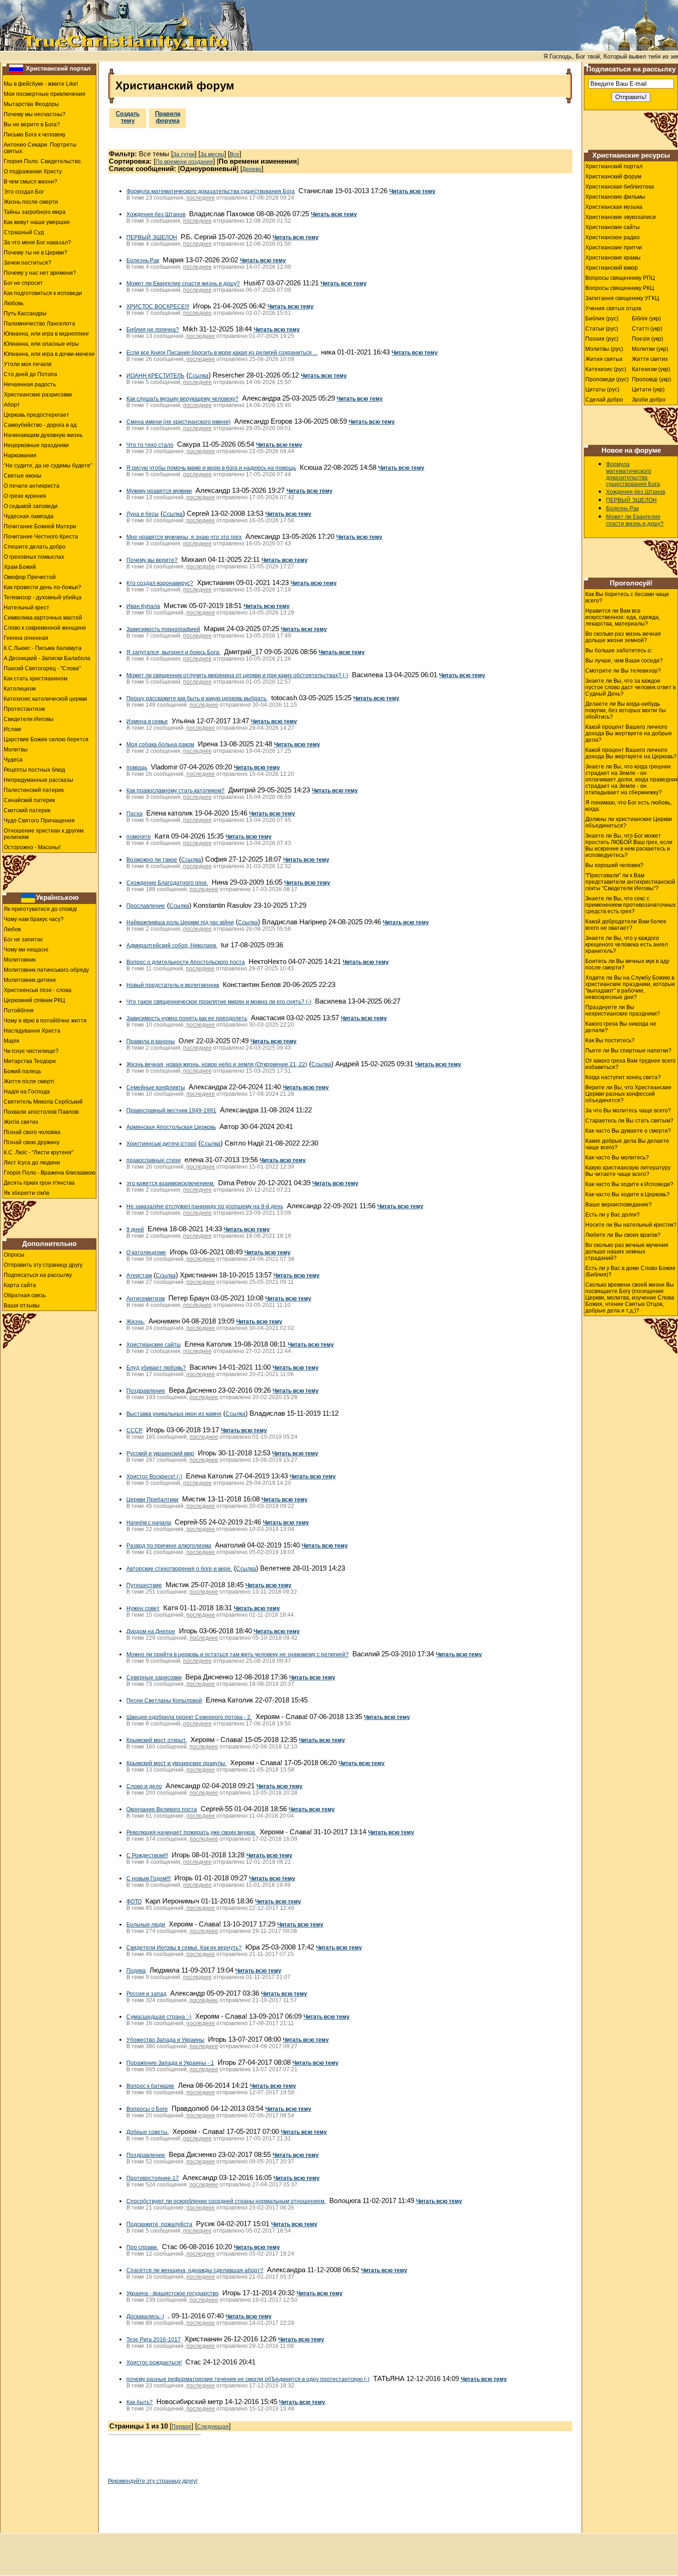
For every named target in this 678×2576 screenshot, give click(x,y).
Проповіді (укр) (651, 379)
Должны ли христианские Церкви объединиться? (629, 822)
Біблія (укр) (646, 319)
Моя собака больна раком (160, 744)
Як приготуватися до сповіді (40, 909)
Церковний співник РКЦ (34, 1000)
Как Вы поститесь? (610, 1040)
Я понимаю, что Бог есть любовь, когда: (628, 806)
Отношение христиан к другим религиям (44, 834)
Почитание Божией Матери (40, 526)
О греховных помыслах (34, 557)
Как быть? (140, 2402)
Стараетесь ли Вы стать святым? (629, 1121)
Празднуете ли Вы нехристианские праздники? (623, 1010)
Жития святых (604, 359)
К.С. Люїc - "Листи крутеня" (39, 1152)
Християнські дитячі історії (161, 1144)
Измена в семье (147, 721)
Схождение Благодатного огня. (167, 883)
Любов (12, 929)
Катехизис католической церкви (45, 699)
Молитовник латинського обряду (46, 970)
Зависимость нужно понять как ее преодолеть (187, 1018)
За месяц (212, 154)
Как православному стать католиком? (175, 791)
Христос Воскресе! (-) (154, 1477)
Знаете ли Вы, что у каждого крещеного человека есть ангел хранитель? (627, 945)
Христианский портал (58, 68)
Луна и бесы (143, 514)
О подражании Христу (33, 171)
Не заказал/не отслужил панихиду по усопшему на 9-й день (205, 1206)
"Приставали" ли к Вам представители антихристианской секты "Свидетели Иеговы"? (630, 882)
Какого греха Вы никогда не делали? (621, 1027)
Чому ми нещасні (26, 950)
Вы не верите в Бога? (32, 124)
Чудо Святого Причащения (39, 821)
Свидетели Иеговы (29, 719)
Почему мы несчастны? (35, 114)
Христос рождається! (154, 2363)
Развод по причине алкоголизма (169, 1546)
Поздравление (146, 1391)
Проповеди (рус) (607, 379)
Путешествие (144, 1585)
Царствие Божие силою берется (46, 739)
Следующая (213, 2427)
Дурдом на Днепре (151, 1631)
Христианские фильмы (615, 197)
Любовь (14, 303)
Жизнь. (136, 1322)
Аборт (12, 405)
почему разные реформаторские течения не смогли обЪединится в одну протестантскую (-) (248, 2379)
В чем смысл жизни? (30, 182)
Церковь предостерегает (36, 415)
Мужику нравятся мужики (159, 491)
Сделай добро (604, 400)
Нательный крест (27, 608)
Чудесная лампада (29, 516)
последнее (201, 198)
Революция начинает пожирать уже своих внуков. (191, 1832)
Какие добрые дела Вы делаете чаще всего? (627, 1144)
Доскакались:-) (145, 2316)
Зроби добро (649, 400)
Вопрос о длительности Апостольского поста (186, 962)
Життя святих (650, 359)
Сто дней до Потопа (30, 374)
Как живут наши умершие (37, 222)
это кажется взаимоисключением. (170, 1183)
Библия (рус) (602, 319)
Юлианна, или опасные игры (41, 344)
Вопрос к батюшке (150, 2086)
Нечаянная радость (30, 384)
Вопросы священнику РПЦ (620, 278)
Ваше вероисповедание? (619, 1205)
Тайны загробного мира (35, 212)
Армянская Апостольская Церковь (171, 1127)
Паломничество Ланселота (39, 324)
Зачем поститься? (27, 263)
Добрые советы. (148, 2132)
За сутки (184, 154)
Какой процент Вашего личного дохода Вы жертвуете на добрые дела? (629, 733)
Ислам (12, 729)
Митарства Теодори (30, 1061)
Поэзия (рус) (602, 339)
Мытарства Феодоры (31, 104)
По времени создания (184, 162)
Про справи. (142, 2247)
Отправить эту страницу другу (43, 1265)
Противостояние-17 (153, 2178)
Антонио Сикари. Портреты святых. (40, 148)
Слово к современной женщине (45, 628)
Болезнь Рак (143, 260)
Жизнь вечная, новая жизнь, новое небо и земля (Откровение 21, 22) (217, 1064)
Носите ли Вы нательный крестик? (631, 1225)
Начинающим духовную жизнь (43, 435)
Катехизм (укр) (651, 369)
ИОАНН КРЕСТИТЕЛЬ (155, 376)
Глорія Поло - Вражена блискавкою (50, 1173)
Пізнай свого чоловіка (32, 1132)
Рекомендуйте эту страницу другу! (153, 2481)
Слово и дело (144, 1786)
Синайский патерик (29, 800)
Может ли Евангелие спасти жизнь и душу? (183, 284)
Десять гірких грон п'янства (39, 1183)
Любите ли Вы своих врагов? (623, 1235)
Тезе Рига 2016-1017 (154, 2340)
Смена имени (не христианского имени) (178, 422)
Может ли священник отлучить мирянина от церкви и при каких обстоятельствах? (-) (237, 675)
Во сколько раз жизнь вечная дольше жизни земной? (623, 637)
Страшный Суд (24, 232)
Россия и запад (146, 1994)
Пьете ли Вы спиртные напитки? (628, 1051)
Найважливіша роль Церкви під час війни (180, 922)
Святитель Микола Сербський (43, 1102)
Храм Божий (20, 567)
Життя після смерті (29, 1081)
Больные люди (146, 1925)
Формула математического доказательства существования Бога (211, 191)
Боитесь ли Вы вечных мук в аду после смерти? (627, 964)
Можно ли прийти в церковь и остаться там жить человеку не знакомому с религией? (238, 1654)
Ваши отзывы (22, 1306)
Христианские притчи (614, 248)
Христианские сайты (154, 1345)
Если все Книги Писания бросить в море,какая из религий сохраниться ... (222, 353)
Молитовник (20, 960)
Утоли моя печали (28, 364)
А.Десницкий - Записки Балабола (47, 658)
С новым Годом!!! (149, 1879)
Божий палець (22, 1071)
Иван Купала (143, 606)
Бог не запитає (23, 939)
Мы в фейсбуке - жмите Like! (41, 84)
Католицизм (20, 689)
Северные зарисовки (154, 1678)
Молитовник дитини (30, 980)
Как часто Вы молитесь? (617, 1158)
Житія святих (21, 1122)
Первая (181, 2427)
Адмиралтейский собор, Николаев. (172, 945)
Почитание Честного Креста (41, 537)
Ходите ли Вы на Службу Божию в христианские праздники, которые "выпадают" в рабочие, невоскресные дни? (630, 987)
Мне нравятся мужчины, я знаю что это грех (184, 537)
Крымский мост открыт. (157, 1740)
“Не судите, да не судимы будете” (48, 466)
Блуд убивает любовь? (156, 1368)
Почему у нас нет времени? (40, 273)
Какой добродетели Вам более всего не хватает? (626, 925)
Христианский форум (613, 177)
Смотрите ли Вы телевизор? (623, 671)
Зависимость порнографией (163, 629)
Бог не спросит (23, 283)
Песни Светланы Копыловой (164, 1701)
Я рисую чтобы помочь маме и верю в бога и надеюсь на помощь (211, 468)
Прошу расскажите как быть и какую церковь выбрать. (197, 698)
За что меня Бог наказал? (37, 242)
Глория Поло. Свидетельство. (43, 161)
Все (235, 154)
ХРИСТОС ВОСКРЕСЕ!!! (158, 307)
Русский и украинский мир (160, 1453)
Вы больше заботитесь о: (619, 650)
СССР (134, 1430)
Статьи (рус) (602, 329)
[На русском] (16, 69)
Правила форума (168, 117)
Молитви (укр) (650, 349)
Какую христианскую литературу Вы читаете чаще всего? (628, 1171)
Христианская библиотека (620, 187)
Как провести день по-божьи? (42, 587)
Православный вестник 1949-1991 (171, 1111)
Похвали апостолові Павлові (41, 1112)
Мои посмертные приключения (45, 94)
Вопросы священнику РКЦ (620, 288)
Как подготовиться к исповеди (43, 293)
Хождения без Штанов (156, 214)
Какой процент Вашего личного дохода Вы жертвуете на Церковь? (631, 753)
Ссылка (199, 376)
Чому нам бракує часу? (34, 919)
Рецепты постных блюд (34, 770)
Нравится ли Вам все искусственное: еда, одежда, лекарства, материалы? (623, 617)
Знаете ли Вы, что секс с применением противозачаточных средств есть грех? (630, 905)
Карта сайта (20, 1285)
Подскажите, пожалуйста (159, 2224)
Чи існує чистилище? (31, 1051)
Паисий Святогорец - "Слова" (42, 668)
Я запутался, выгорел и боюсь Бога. (173, 652)
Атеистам (139, 1276)
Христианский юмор (612, 268)
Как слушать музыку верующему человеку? (182, 399)
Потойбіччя (19, 1010)
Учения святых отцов (613, 308)
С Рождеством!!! (147, 1855)
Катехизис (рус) (606, 369)
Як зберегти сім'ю (27, 1193)
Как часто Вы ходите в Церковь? (627, 1194)
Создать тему (128, 117)
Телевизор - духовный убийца (43, 597)
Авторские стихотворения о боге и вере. (179, 1569)
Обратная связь (25, 1295)
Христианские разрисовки (38, 395)
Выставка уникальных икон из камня (174, 1414)
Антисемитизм (146, 1299)
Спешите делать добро (35, 547)
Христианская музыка (614, 207)
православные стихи (154, 1160)
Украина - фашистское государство (172, 2293)
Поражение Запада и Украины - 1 (170, 2063)
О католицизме (146, 1253)
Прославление (146, 906)
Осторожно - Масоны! (32, 847)
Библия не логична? (153, 330)
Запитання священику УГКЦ (622, 298)
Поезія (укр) (648, 339)
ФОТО (134, 1902)
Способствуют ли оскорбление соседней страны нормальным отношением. (226, 2201)
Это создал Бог (24, 192)
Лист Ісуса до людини (32, 1163)
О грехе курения (25, 496)
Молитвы (16, 750)
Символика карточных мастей (43, 618)
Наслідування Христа (32, 1031)
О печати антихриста (32, 486)
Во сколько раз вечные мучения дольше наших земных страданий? (627, 1252)
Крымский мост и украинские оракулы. (176, 1763)
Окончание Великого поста (162, 1809)
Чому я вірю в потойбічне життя (45, 1021)
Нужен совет (143, 1608)
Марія (12, 1041)
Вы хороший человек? (614, 865)
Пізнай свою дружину (32, 1142)
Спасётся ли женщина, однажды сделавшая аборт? (195, 2270)
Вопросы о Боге (147, 2109)
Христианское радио (613, 237)
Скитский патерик (27, 810)
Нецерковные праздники (36, 445)
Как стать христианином (36, 679)
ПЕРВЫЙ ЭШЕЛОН (152, 237)
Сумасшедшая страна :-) (159, 2017)
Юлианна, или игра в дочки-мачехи (49, 354)
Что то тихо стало (150, 445)
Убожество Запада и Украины (165, 2040)
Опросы (14, 1255)
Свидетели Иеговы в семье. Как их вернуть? (184, 1948)
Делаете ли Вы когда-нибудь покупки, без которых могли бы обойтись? (626, 710)
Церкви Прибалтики (152, 1500)
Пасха (134, 814)
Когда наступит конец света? (623, 1077)
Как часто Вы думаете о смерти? (628, 1131)
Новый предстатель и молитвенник (173, 985)
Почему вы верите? (152, 560)
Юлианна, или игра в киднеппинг (46, 334)
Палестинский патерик (34, 790)
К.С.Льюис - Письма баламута (43, 648)
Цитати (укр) (648, 390)
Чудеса (13, 760)
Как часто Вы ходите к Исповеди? (629, 1184)
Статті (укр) (647, 329)
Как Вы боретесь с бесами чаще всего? (627, 597)
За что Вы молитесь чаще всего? (628, 1111)
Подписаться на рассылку (38, 1275)
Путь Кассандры (25, 313)
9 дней (135, 1229)
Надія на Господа (27, 1092)
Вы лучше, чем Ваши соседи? (624, 661)
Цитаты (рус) (602, 390)
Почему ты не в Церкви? (36, 253)
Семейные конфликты (156, 1087)
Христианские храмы (613, 258)
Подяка (136, 1971)
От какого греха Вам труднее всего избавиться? (630, 1064)
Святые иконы (23, 476)
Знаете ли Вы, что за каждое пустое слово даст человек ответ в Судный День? (630, 687)
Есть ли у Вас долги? (613, 1215)
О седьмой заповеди (31, 506)
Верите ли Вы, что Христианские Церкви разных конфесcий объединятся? (628, 1094)
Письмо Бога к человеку (35, 135)
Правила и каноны (151, 1041)
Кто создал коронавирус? (160, 583)
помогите (139, 837)
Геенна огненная (26, 638)
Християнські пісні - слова (38, 990)
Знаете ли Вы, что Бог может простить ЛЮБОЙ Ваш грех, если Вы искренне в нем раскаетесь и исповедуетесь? (629, 845)
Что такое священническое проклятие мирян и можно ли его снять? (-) (219, 1002)
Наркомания (20, 455)
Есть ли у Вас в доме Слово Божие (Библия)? (630, 1271)
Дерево (252, 169)
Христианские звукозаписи (621, 217)
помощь (137, 768)
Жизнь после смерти (31, 202)
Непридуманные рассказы (39, 780)
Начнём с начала (149, 1523)
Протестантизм (24, 709)
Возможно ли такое (152, 860)
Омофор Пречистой (30, 577)
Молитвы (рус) (604, 349)
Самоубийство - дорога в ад (40, 425)
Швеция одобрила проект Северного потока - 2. (189, 1717)
